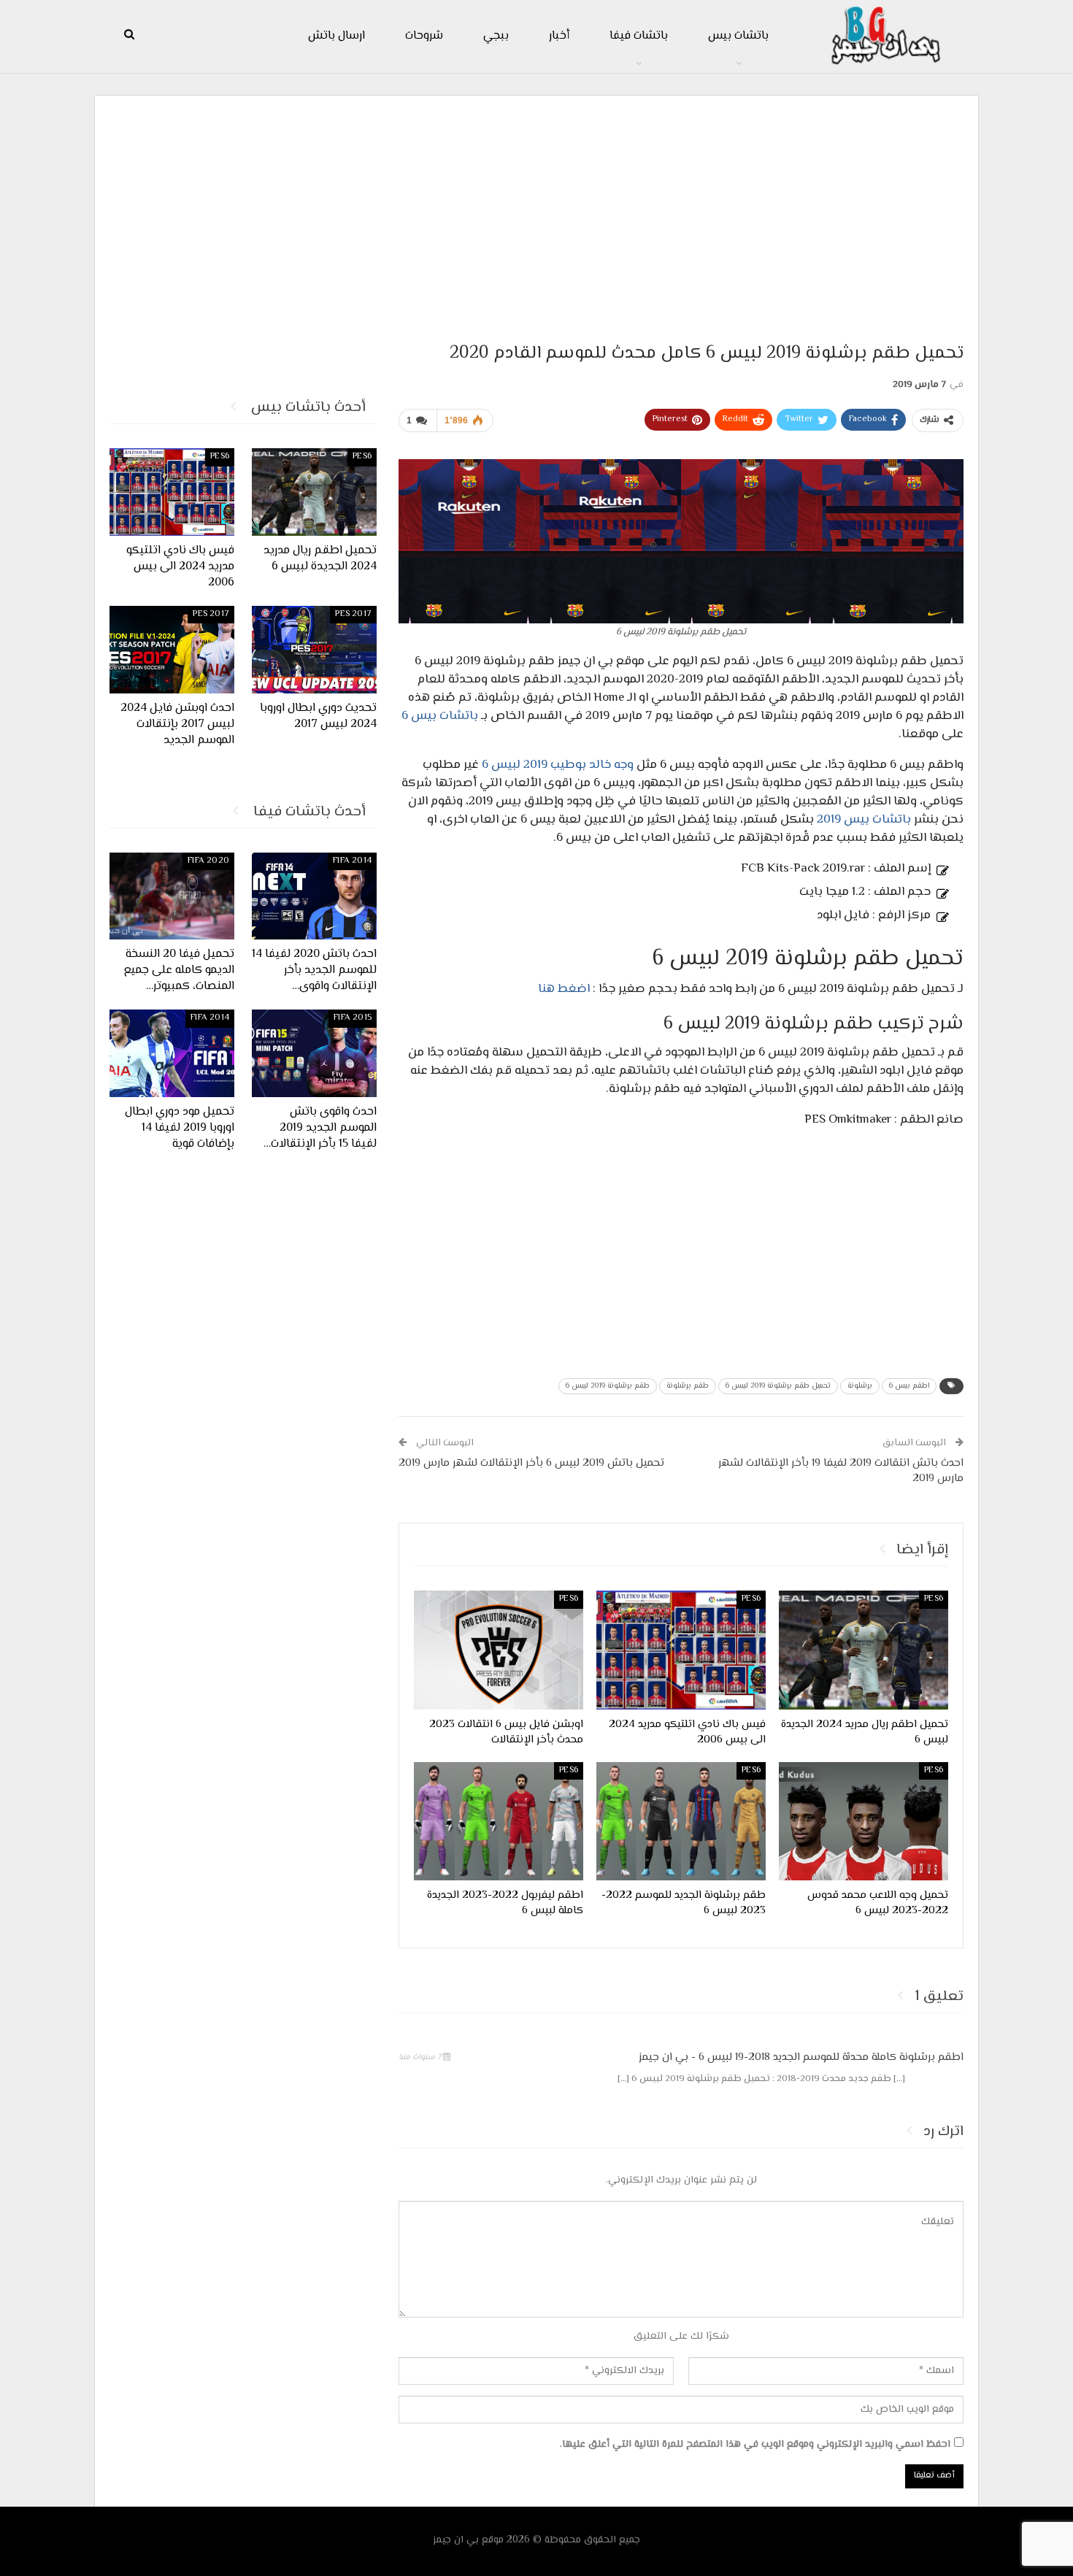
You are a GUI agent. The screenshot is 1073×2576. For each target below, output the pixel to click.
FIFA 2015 (353, 1018)
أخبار (559, 36)
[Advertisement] (536, 212)
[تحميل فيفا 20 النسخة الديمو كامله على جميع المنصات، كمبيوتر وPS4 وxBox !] (172, 896)
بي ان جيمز (456, 2540)
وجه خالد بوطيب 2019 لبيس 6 (558, 765)
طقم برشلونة (688, 1386)
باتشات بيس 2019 (864, 820)
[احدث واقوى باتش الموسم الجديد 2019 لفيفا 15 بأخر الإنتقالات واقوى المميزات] (314, 1053)
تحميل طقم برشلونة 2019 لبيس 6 (778, 1386)
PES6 (934, 1599)
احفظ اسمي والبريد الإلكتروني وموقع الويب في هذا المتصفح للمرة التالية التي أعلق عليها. (755, 2445)
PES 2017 (353, 614)
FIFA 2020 (208, 861)
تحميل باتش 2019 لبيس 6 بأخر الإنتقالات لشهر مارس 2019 (531, 1463)
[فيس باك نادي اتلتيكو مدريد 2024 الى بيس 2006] (681, 1650)
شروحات (424, 36)
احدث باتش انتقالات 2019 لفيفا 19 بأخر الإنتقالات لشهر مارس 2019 (841, 1471)
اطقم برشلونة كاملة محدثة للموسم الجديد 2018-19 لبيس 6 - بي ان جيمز (801, 2057)
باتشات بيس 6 (440, 716)
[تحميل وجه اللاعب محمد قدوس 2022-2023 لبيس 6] (864, 1821)
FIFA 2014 (352, 861)
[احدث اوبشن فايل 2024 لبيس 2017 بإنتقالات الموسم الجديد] (172, 650)
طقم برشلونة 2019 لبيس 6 (608, 1386)
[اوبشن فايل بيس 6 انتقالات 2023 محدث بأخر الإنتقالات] (499, 1650)
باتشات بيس (738, 36)
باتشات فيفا (639, 36)
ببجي (496, 36)
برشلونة (860, 1386)
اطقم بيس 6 (909, 1386)
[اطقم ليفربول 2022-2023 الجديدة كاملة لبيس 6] (499, 1821)
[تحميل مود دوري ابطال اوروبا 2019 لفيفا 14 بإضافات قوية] (172, 1053)
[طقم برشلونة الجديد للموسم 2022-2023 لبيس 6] (681, 1821)
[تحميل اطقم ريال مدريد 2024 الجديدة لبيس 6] (864, 1650)
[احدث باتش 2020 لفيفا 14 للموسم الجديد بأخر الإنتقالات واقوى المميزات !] (314, 896)
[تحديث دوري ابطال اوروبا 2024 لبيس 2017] (314, 650)
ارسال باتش (336, 36)
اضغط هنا (564, 989)
